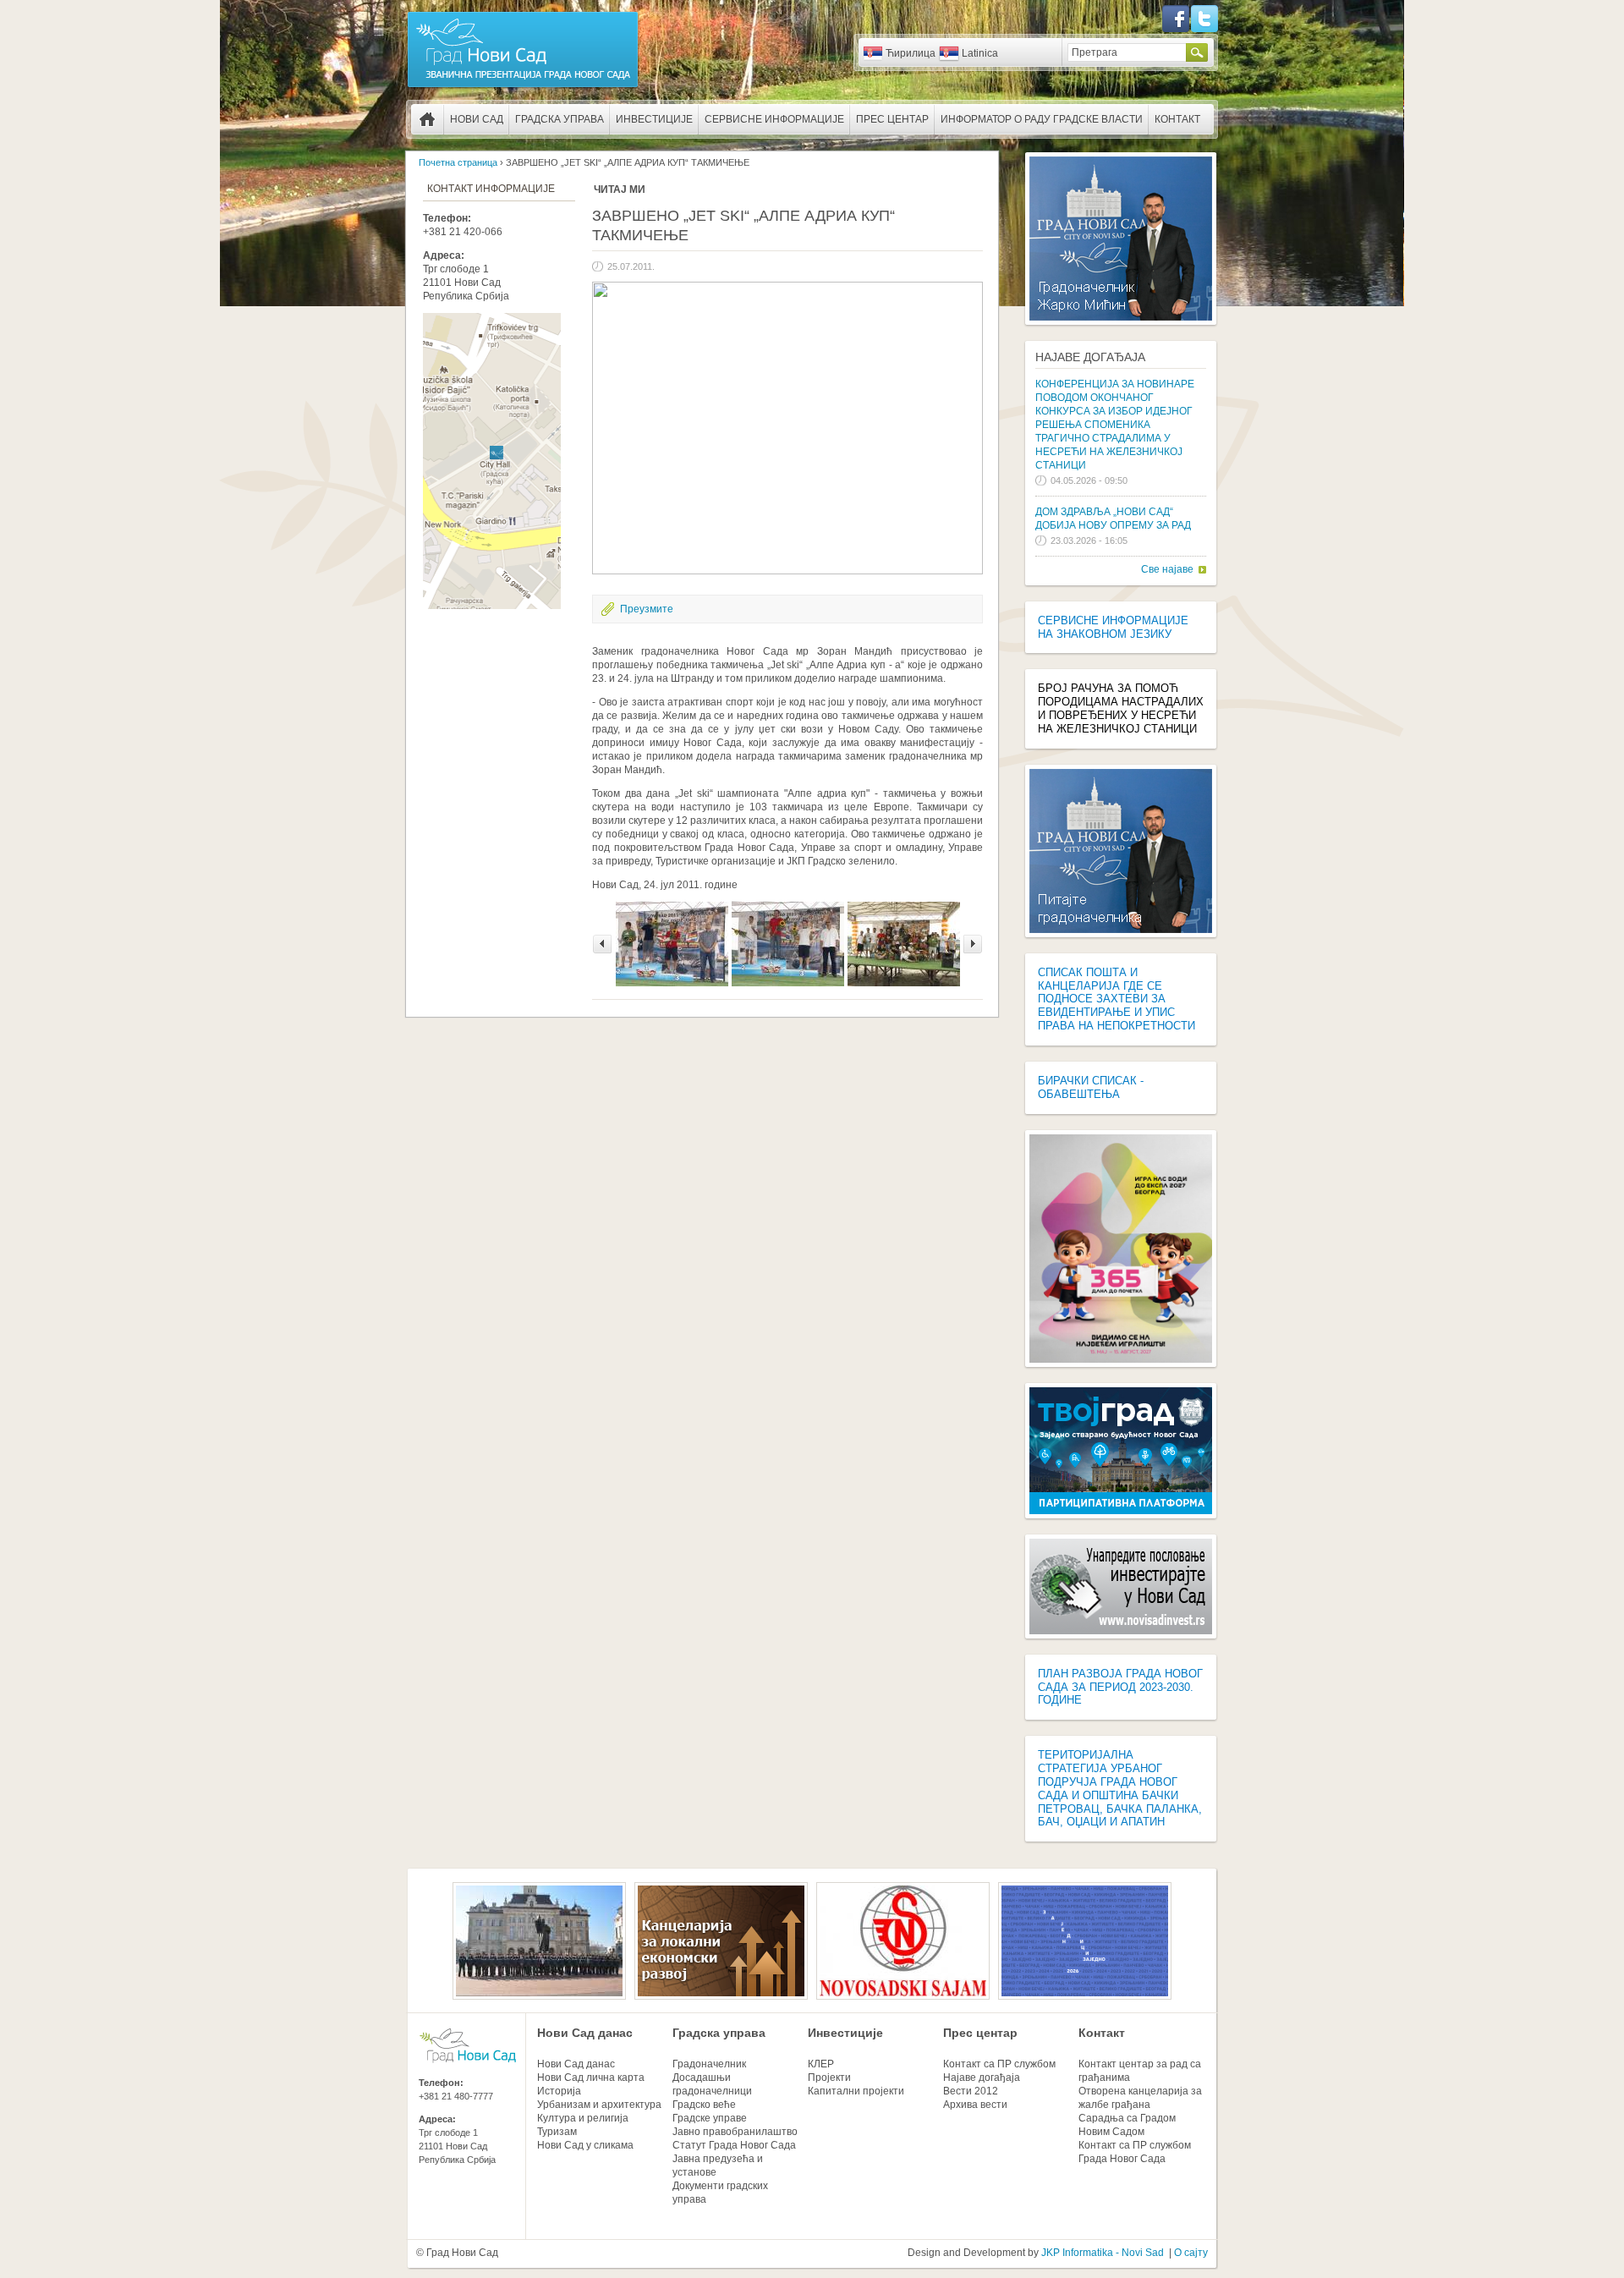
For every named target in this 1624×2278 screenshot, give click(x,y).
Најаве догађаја (1090, 357)
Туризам (557, 2132)
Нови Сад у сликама (585, 2145)
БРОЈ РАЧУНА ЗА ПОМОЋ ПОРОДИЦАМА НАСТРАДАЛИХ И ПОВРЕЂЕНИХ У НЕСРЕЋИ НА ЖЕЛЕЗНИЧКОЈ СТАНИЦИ (1121, 708)
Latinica (980, 53)
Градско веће (704, 2105)
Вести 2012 (971, 2091)
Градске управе (710, 2118)
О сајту (1191, 2253)
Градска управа (560, 119)
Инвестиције (654, 119)
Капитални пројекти (856, 2091)
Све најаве (1167, 569)
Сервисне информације (774, 119)
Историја (559, 2091)
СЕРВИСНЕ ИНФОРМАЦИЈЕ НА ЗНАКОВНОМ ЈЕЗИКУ (1113, 627)
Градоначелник (709, 2064)
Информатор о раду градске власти (1042, 119)
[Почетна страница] (523, 86)
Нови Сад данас (585, 2033)
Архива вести (975, 2105)
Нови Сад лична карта (591, 2078)
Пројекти (829, 2078)
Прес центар (892, 119)
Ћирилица (911, 53)
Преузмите (647, 609)
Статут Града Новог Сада (734, 2145)
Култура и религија (583, 2118)
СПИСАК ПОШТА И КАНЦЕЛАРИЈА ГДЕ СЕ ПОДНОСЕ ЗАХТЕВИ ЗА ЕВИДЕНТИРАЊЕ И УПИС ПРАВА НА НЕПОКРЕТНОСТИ (1116, 999)
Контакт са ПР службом (999, 2064)
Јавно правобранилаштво (735, 2132)
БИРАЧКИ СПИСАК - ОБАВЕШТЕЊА (1091, 1087)
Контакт (1177, 119)
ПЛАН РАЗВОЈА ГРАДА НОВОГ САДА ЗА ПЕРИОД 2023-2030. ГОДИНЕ (1120, 1687)
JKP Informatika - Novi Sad (1103, 2253)
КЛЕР (821, 2064)
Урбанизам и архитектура (599, 2105)
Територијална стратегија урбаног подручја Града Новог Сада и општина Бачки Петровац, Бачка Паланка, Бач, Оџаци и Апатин (1120, 1788)
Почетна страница (427, 119)
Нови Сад (477, 119)
